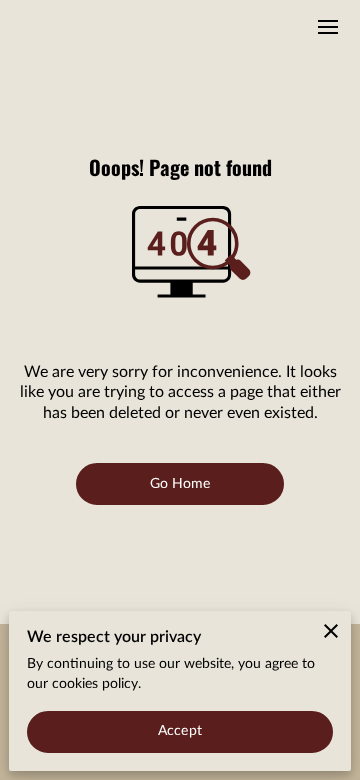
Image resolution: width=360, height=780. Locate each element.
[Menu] (328, 27)
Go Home (180, 484)
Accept (180, 731)
